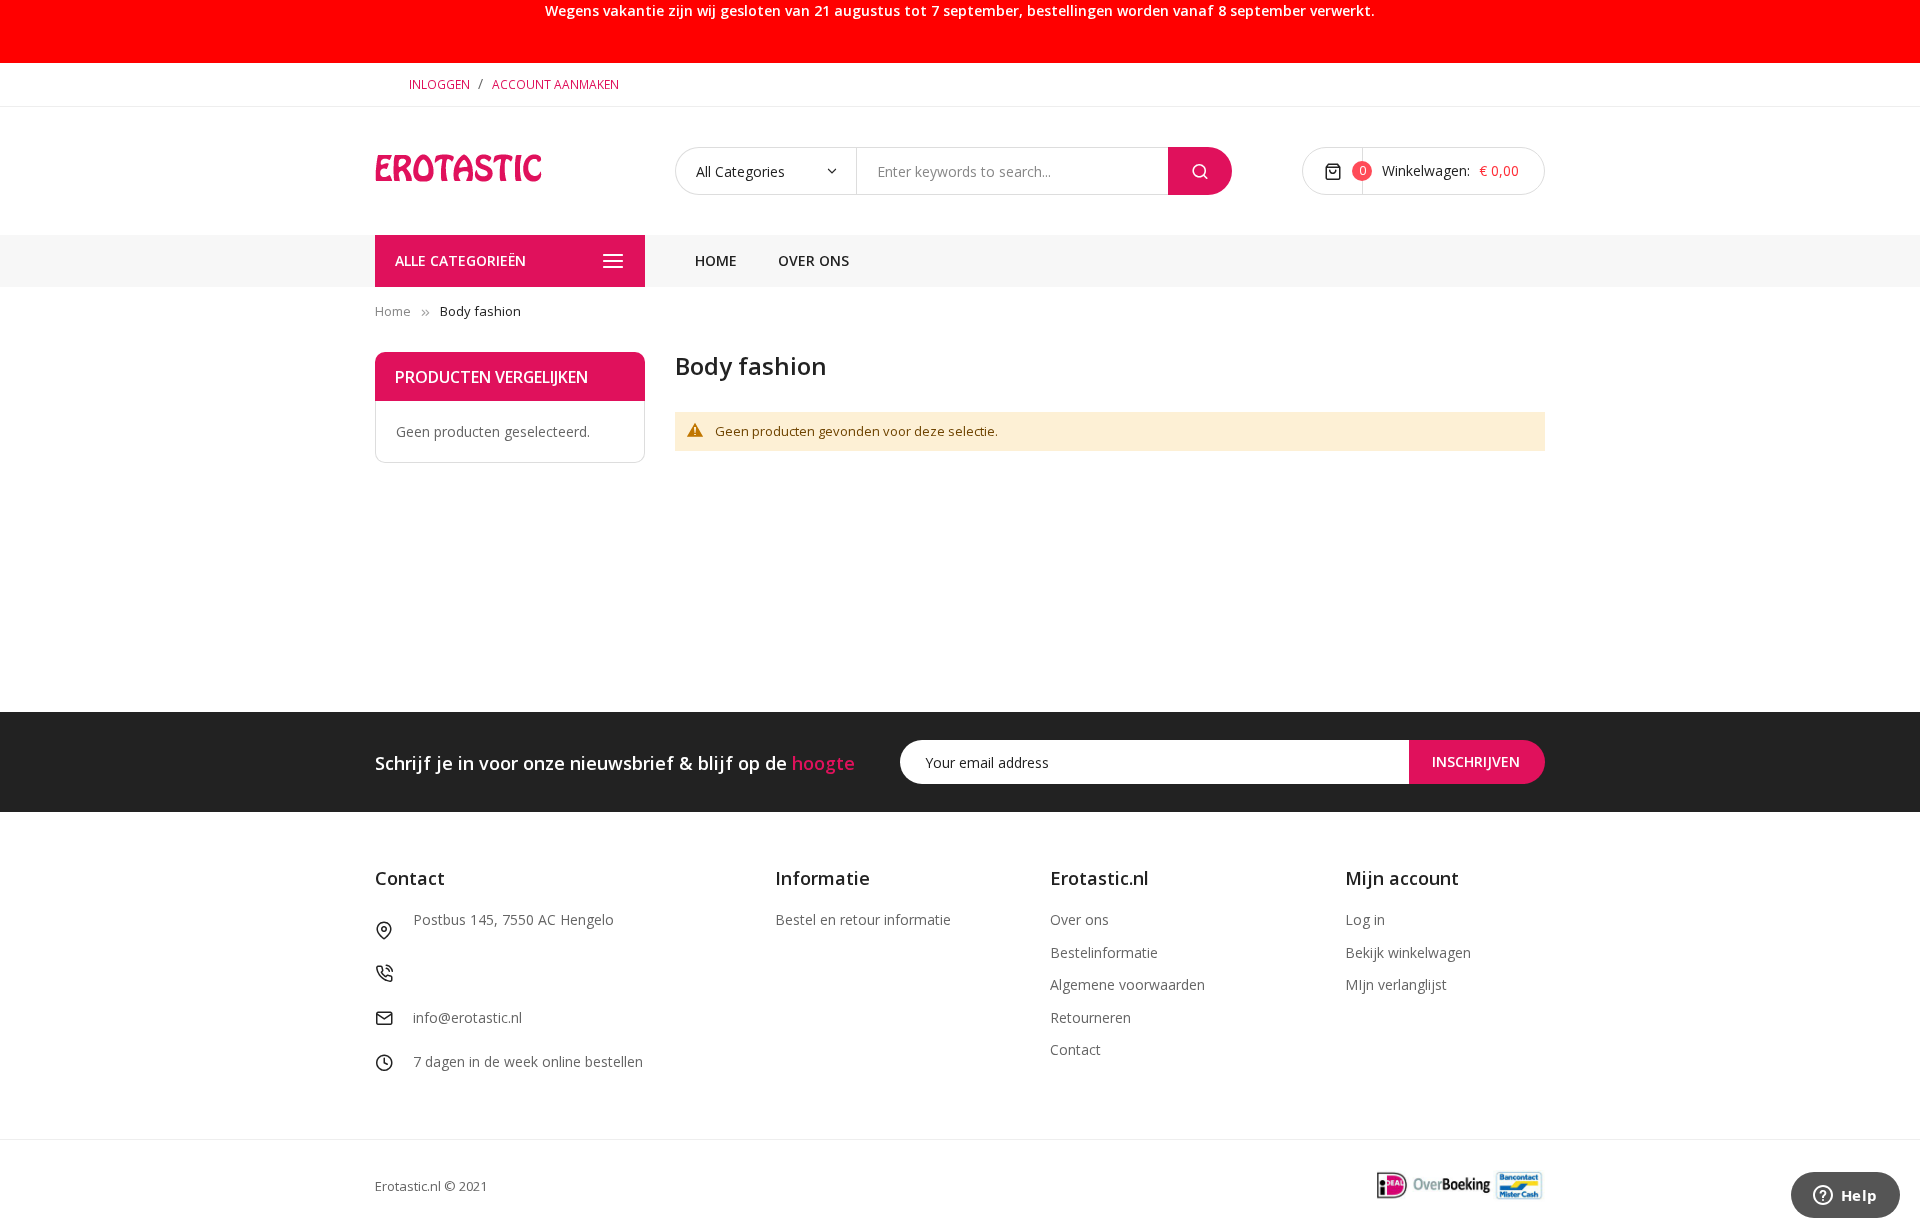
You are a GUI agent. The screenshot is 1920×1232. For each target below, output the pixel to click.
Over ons (1079, 919)
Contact (1075, 1049)
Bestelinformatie (1104, 952)
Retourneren (1090, 1017)
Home (393, 311)
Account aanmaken (555, 84)
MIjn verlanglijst (1396, 984)
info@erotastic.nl (467, 1017)
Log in (1365, 919)
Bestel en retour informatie (863, 919)
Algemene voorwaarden (1127, 984)
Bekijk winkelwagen (1408, 952)
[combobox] (1012, 171)
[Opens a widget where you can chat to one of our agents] (1845, 1197)
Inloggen (441, 84)
